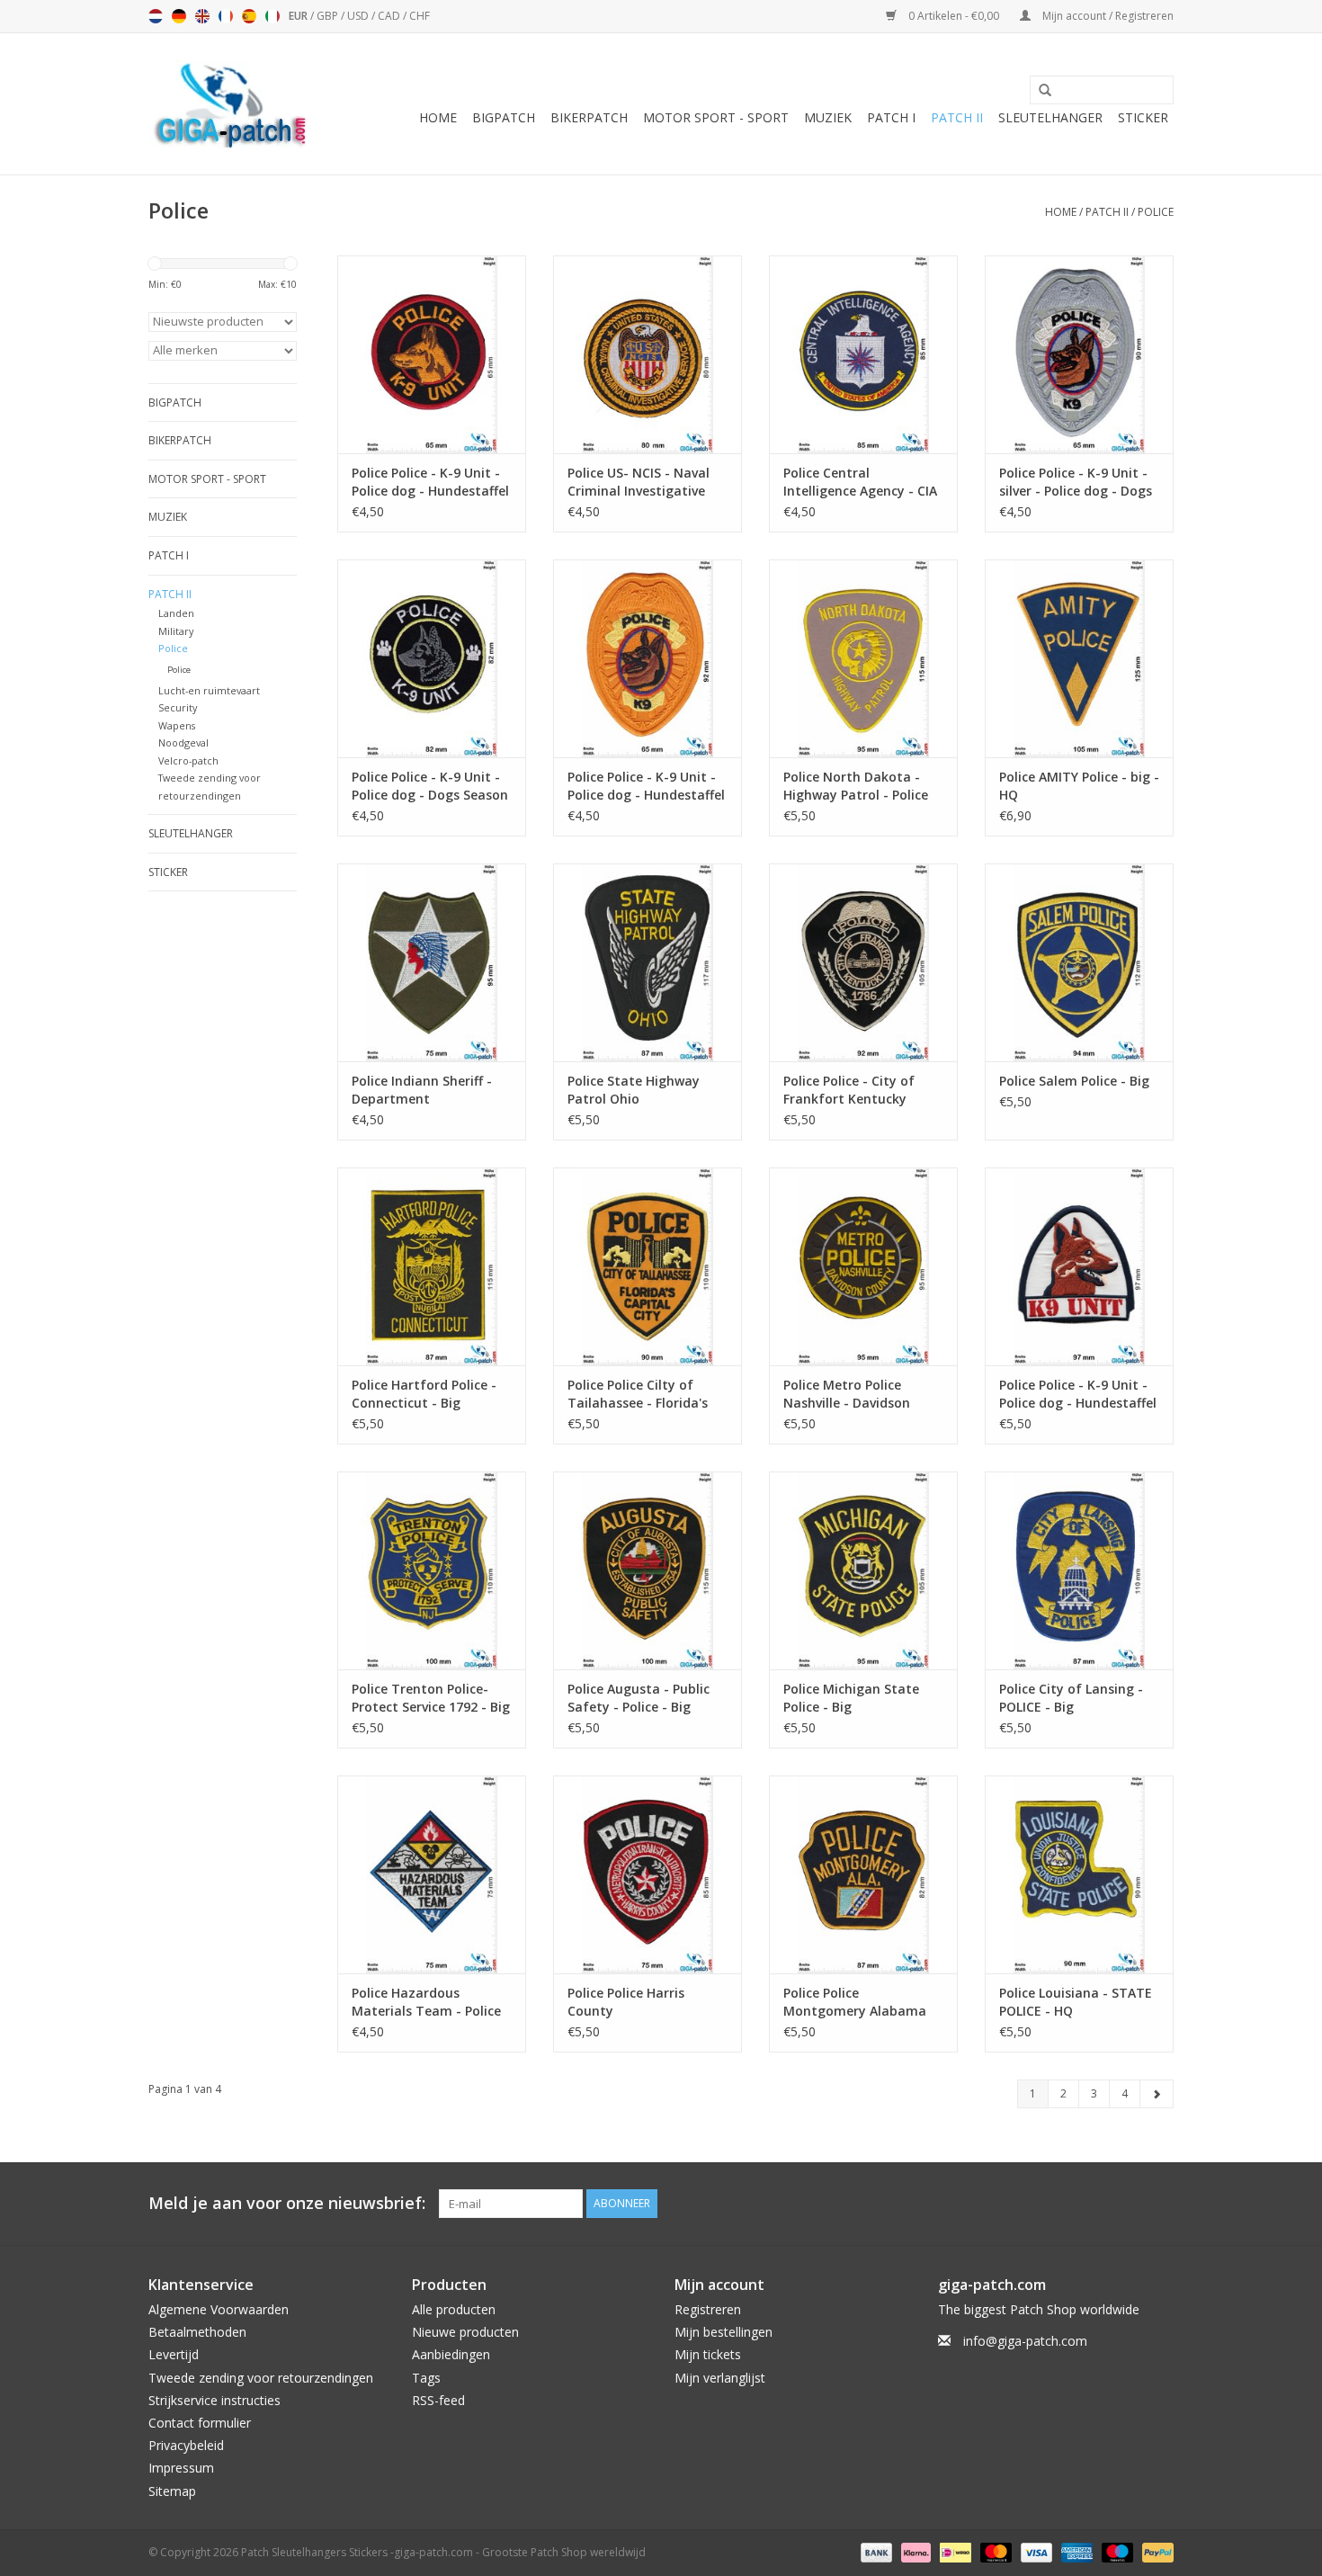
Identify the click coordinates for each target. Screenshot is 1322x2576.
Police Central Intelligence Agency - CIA (860, 482)
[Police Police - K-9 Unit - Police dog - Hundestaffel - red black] (432, 354)
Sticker (1143, 117)
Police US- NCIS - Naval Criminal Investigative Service (639, 482)
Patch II (957, 117)
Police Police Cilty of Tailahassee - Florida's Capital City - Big (638, 1394)
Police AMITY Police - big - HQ (1079, 786)
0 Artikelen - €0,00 (954, 16)
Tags (426, 2378)
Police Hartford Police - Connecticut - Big (424, 1394)
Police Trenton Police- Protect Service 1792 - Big (431, 1698)
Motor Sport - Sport (716, 117)
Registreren (708, 2309)
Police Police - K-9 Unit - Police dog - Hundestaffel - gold (646, 786)
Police (1156, 212)
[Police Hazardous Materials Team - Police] (432, 1874)
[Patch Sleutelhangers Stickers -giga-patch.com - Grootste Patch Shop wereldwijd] (229, 104)
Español (249, 16)
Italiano (272, 16)
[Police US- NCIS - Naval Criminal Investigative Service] (648, 354)
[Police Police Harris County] (648, 1874)
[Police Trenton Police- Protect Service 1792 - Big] (432, 1570)
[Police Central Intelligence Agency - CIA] (863, 354)
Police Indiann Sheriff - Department (422, 1090)
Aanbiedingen (451, 2354)
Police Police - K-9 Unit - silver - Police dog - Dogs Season (1076, 482)
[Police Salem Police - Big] (1079, 962)
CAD (390, 16)
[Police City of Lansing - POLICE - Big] (1079, 1570)
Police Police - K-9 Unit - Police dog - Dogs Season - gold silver (430, 786)
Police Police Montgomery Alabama (855, 2002)
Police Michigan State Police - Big (851, 1698)
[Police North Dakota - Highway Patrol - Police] (863, 658)
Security (178, 707)
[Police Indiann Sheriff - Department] (432, 962)
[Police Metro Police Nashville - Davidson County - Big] (863, 1266)
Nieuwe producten (465, 2332)
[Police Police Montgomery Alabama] (863, 1874)
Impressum (181, 2468)
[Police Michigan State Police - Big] (863, 1570)
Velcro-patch (188, 760)
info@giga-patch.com (1025, 2341)
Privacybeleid (186, 2445)
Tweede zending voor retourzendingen (261, 2378)
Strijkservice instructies (214, 2400)
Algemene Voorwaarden (219, 2309)
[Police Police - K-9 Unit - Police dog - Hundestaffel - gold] (648, 658)
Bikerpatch (589, 117)
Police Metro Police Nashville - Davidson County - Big (847, 1394)
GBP (329, 16)
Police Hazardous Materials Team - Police (426, 2002)
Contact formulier (200, 2423)
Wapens (177, 725)
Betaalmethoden (197, 2332)
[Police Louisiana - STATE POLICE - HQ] (1079, 1874)
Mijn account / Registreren (1107, 16)
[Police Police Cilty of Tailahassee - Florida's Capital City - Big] (648, 1266)
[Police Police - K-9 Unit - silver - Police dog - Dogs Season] (1079, 354)
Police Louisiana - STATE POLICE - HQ (1076, 2002)
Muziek (828, 117)
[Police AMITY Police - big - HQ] (1079, 658)
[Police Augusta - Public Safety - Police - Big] (648, 1570)
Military (176, 631)
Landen (176, 613)
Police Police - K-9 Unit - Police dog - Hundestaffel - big (1078, 1394)
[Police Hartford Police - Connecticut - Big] (432, 1266)
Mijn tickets (708, 2354)
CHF (420, 16)
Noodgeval (183, 742)
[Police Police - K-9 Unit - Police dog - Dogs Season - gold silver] (432, 658)
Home (438, 117)
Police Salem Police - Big (1074, 1081)
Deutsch (179, 16)
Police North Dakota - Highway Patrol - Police (856, 786)
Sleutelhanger (1050, 117)
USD (359, 16)
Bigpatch (504, 117)
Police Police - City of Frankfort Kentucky (849, 1090)
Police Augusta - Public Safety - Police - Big (639, 1698)
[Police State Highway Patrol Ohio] (648, 962)
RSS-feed (438, 2400)
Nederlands (156, 16)
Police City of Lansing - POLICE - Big (1071, 1698)
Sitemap (172, 2491)
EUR (299, 16)
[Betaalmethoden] (875, 2551)
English (202, 16)
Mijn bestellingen (724, 2332)
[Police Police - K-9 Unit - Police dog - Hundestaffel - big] (1079, 1266)
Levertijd (174, 2354)
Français (226, 16)
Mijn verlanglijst (720, 2378)
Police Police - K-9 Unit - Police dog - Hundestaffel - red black (430, 482)
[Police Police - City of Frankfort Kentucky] (863, 962)
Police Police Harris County (626, 2002)
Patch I (891, 117)
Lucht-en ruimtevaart (209, 690)
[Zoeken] (1039, 91)
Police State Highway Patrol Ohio (634, 1090)
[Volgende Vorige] (1157, 2094)
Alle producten (454, 2309)
